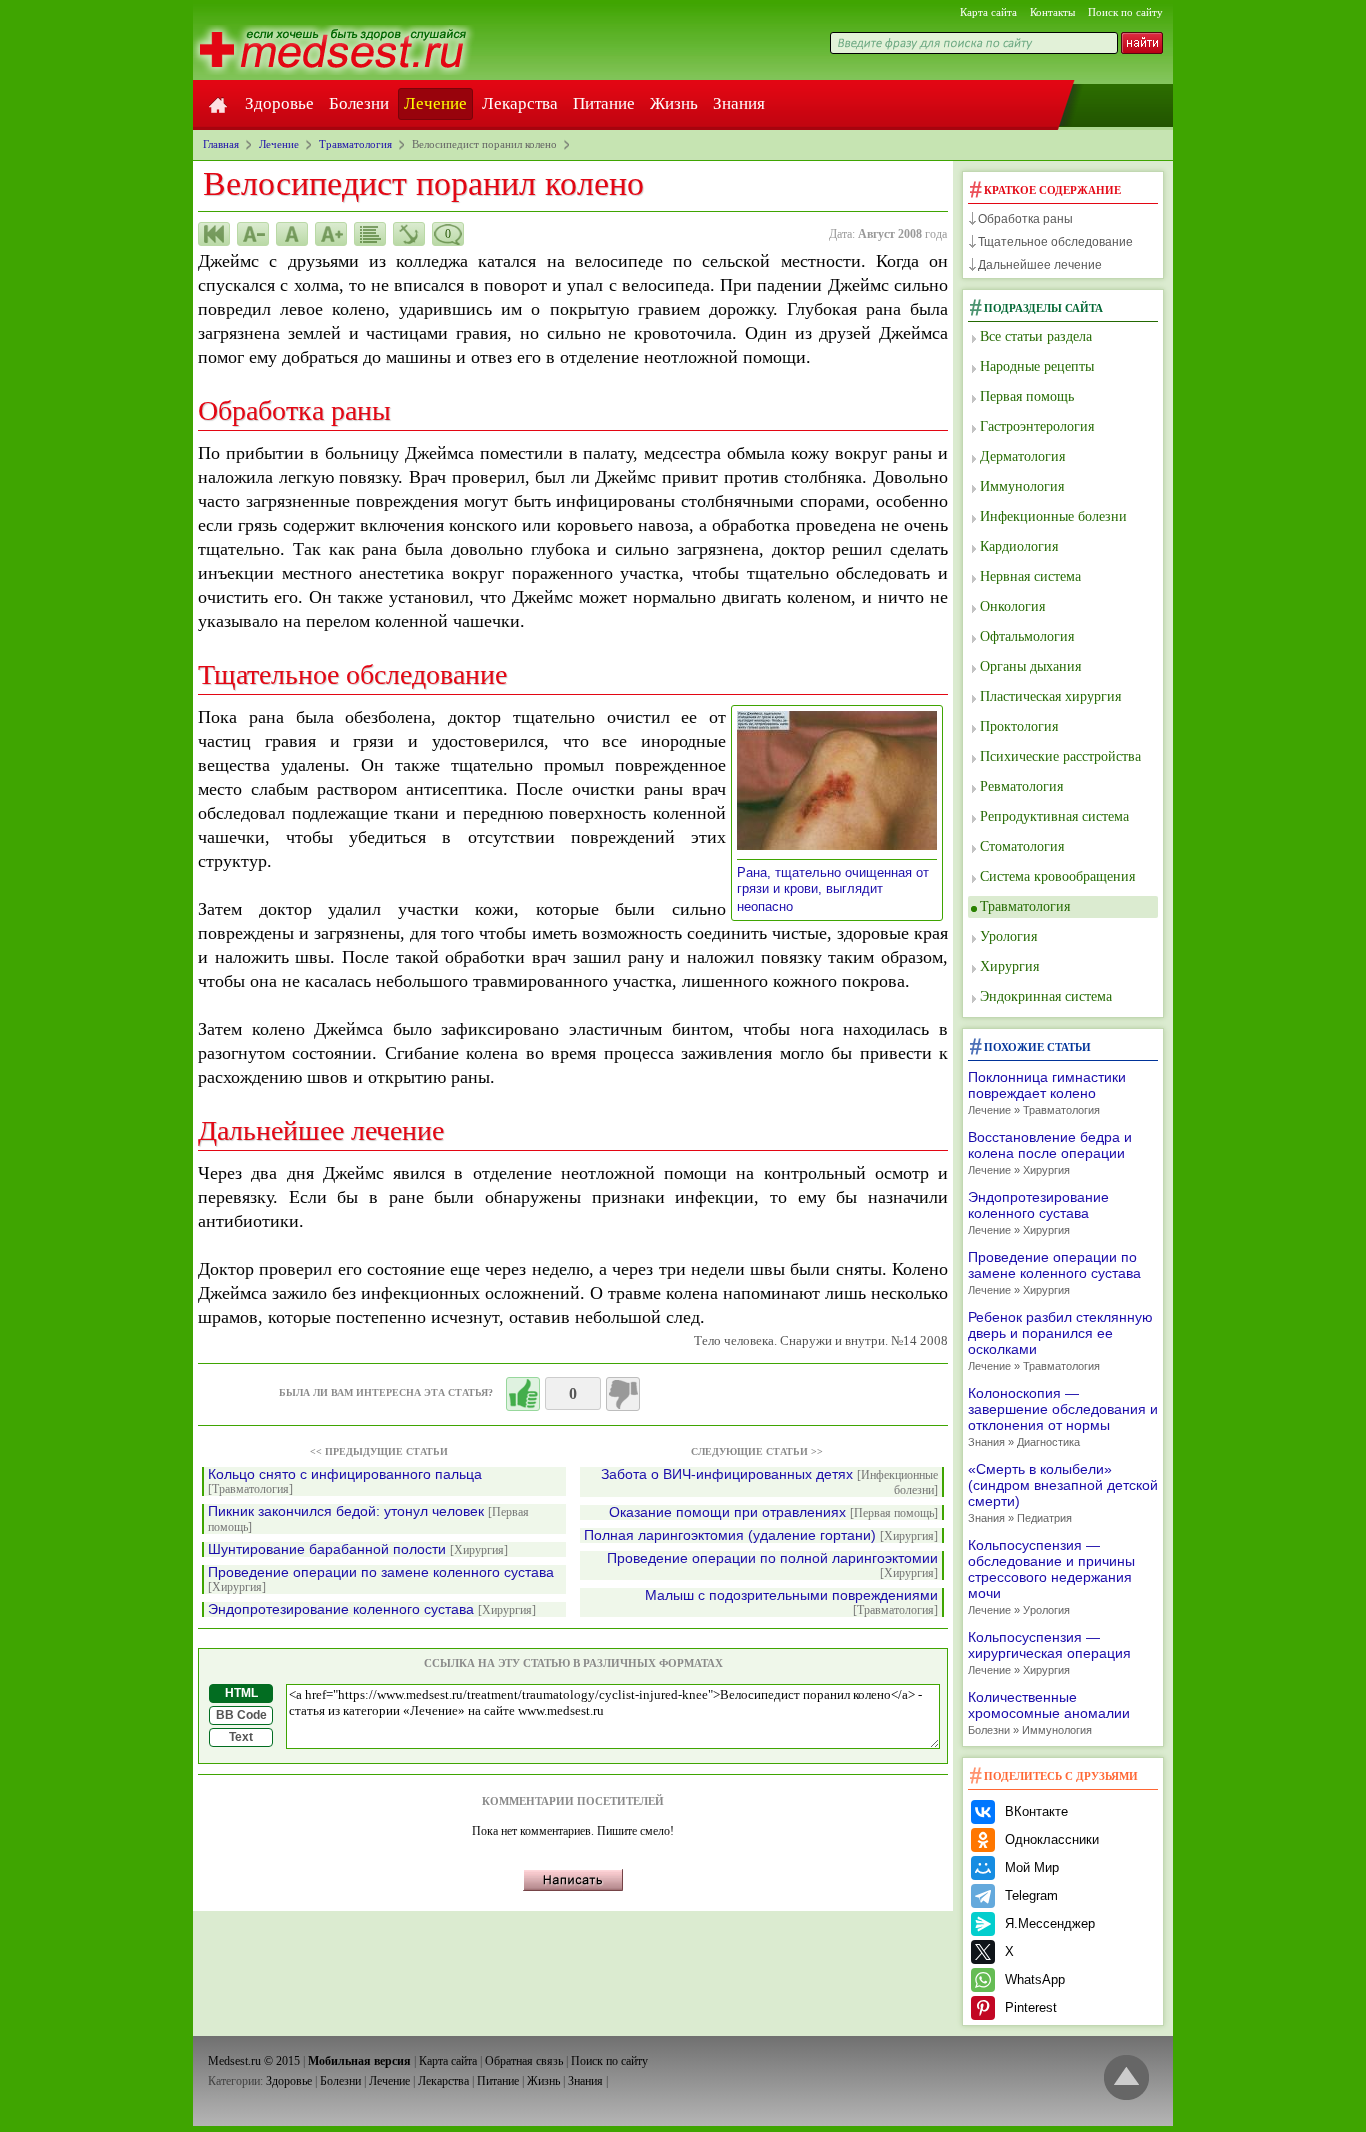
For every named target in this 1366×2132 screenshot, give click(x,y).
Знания (739, 103)
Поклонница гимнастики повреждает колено (1047, 1092)
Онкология (1012, 606)
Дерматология (1022, 456)
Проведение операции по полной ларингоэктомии (772, 1565)
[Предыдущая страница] (214, 234)
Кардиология (1019, 546)
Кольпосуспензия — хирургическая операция (1049, 1652)
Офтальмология (1027, 636)
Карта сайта (988, 12)
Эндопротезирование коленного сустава (372, 1609)
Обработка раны (1025, 219)
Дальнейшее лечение (1040, 265)
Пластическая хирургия (1050, 696)
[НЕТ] (623, 1394)
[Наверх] (1126, 2078)
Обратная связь (524, 2061)
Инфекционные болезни (1053, 516)
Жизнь (674, 103)
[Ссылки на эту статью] (409, 234)
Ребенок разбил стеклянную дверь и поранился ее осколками (1060, 1340)
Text (241, 1737)
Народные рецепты (1037, 366)
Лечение (435, 103)
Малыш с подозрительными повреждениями (791, 1602)
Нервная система (1030, 576)
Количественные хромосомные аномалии (1049, 1712)
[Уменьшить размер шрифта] (253, 234)
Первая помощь (1027, 396)
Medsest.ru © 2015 (254, 2061)
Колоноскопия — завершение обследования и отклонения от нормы (1063, 1416)
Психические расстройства (1060, 756)
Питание (604, 103)
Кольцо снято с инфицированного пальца (345, 1481)
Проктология (1019, 726)
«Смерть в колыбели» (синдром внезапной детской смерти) (1063, 1492)
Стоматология (1022, 846)
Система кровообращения (1057, 876)
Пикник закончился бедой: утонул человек (368, 1519)
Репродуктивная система (1054, 816)
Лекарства (520, 103)
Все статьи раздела (1036, 336)
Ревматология (1021, 786)
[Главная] (218, 104)
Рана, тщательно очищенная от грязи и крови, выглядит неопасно (833, 889)
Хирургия (1009, 966)
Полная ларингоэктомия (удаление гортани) (761, 1535)
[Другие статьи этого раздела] (370, 234)
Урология (1008, 936)
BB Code (241, 1715)
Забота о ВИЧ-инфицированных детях (769, 1482)
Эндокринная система (1046, 996)
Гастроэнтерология (1037, 426)
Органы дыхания (1030, 666)
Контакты (1052, 12)
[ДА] (523, 1394)
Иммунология (1022, 486)
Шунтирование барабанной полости (358, 1549)
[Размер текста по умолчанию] (292, 234)
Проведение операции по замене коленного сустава (381, 1579)
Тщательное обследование (1055, 242)
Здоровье (279, 103)
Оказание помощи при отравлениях (773, 1512)
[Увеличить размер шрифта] (331, 234)
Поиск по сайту (1125, 12)
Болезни (359, 103)
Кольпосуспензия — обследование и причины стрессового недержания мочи (1051, 1576)
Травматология (1025, 906)
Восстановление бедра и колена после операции (1050, 1152)
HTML (241, 1693)
